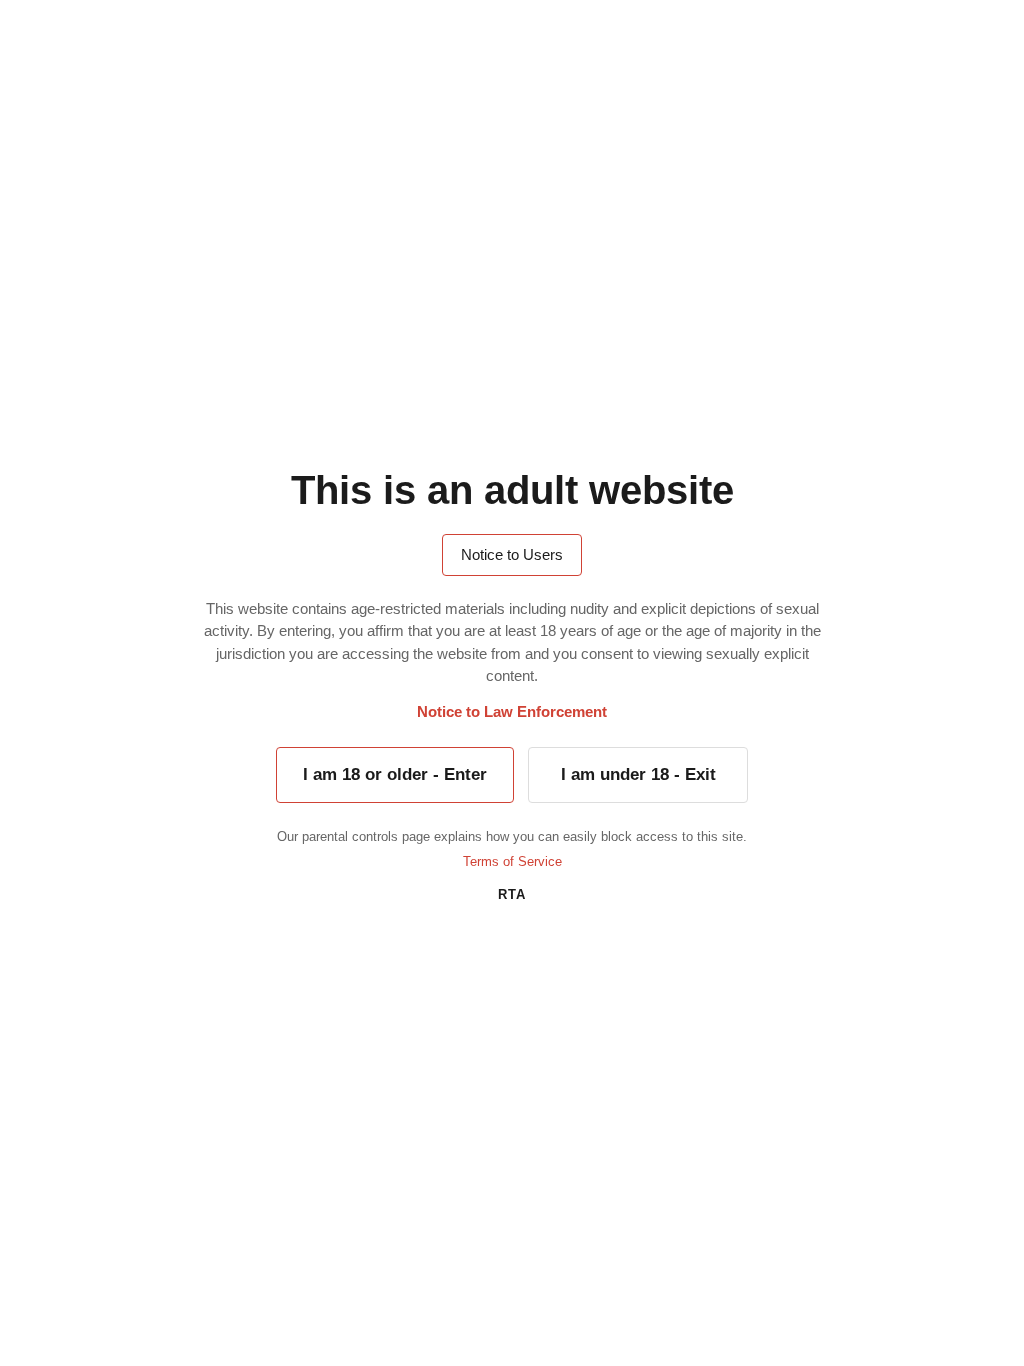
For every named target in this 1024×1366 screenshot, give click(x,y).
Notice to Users (512, 554)
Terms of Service (512, 861)
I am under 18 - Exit (638, 774)
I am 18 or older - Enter (395, 774)
